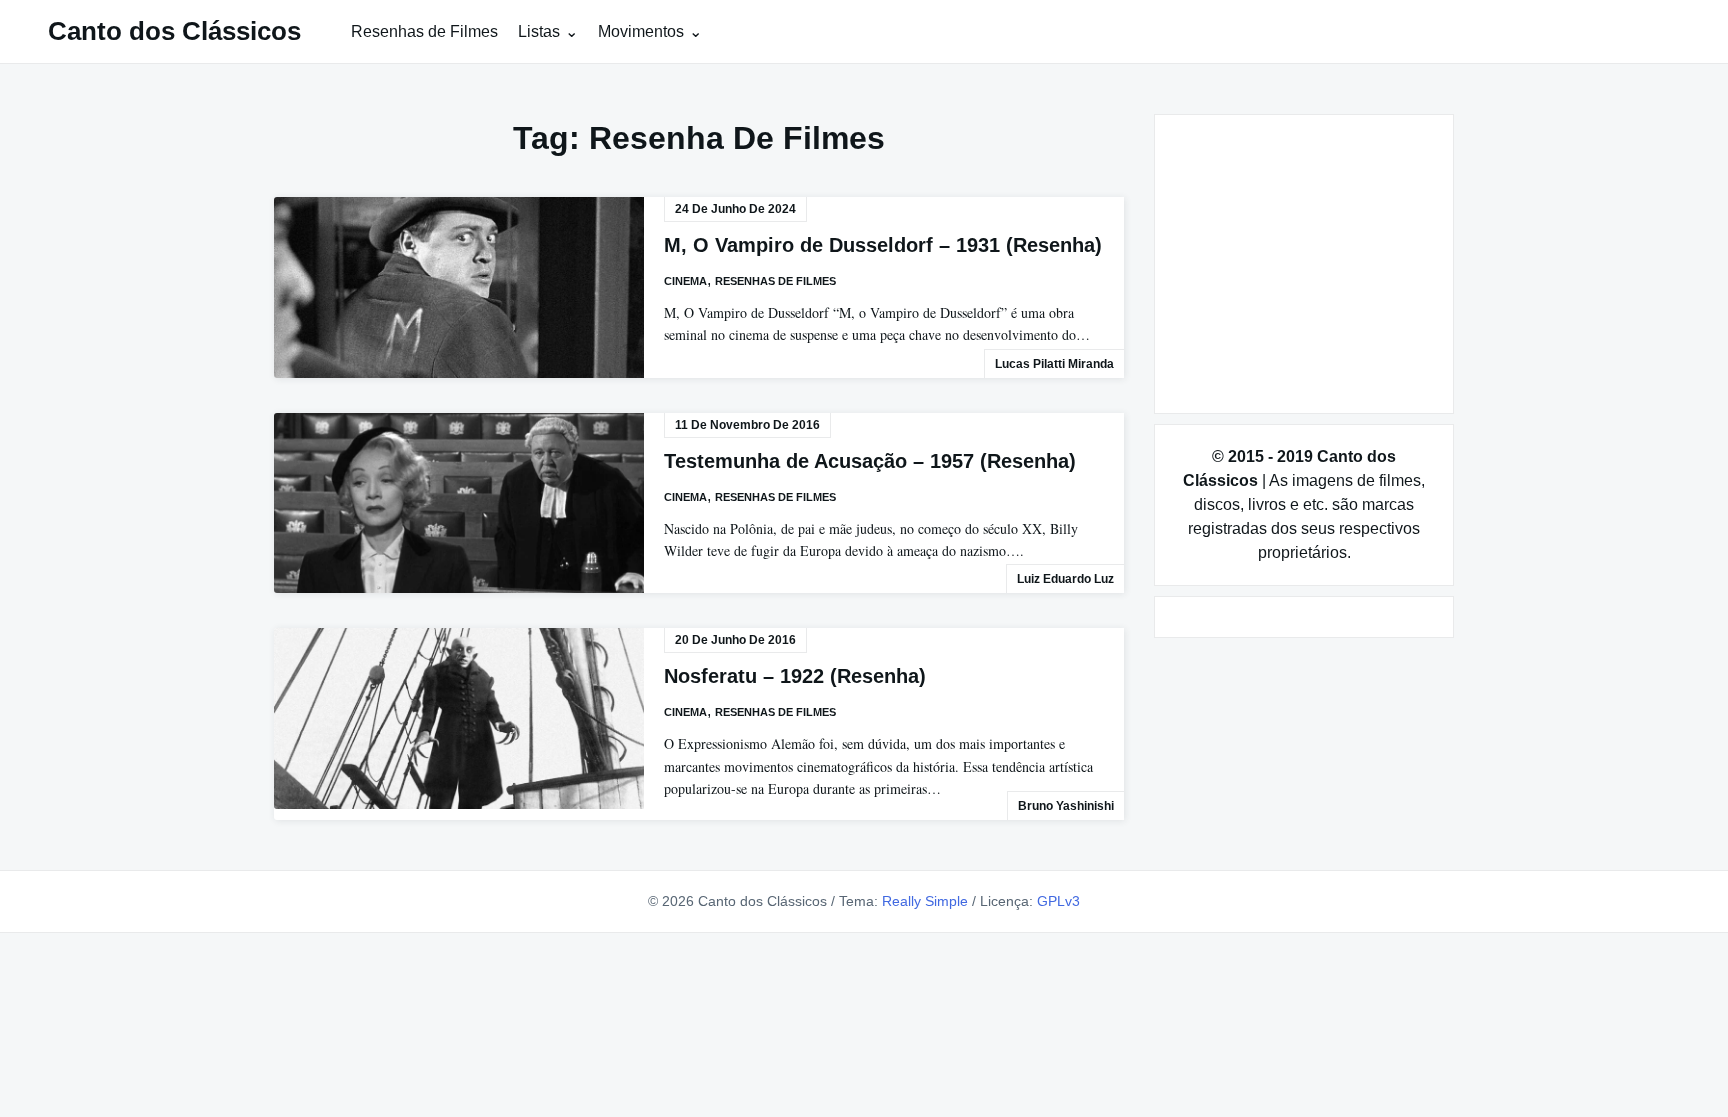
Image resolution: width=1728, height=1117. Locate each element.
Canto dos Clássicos (174, 31)
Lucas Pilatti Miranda (1054, 364)
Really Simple (925, 901)
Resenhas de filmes (775, 281)
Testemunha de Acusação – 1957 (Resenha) (870, 461)
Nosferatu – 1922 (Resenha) (795, 676)
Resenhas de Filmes (424, 31)
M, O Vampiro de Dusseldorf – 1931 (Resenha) (883, 245)
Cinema (685, 281)
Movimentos (641, 31)
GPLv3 (1058, 901)
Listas (539, 31)
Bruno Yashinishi (1066, 806)
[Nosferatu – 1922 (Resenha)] (459, 718)
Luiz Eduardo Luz (1065, 579)
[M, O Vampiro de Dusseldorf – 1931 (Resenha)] (459, 287)
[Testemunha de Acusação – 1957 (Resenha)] (459, 503)
